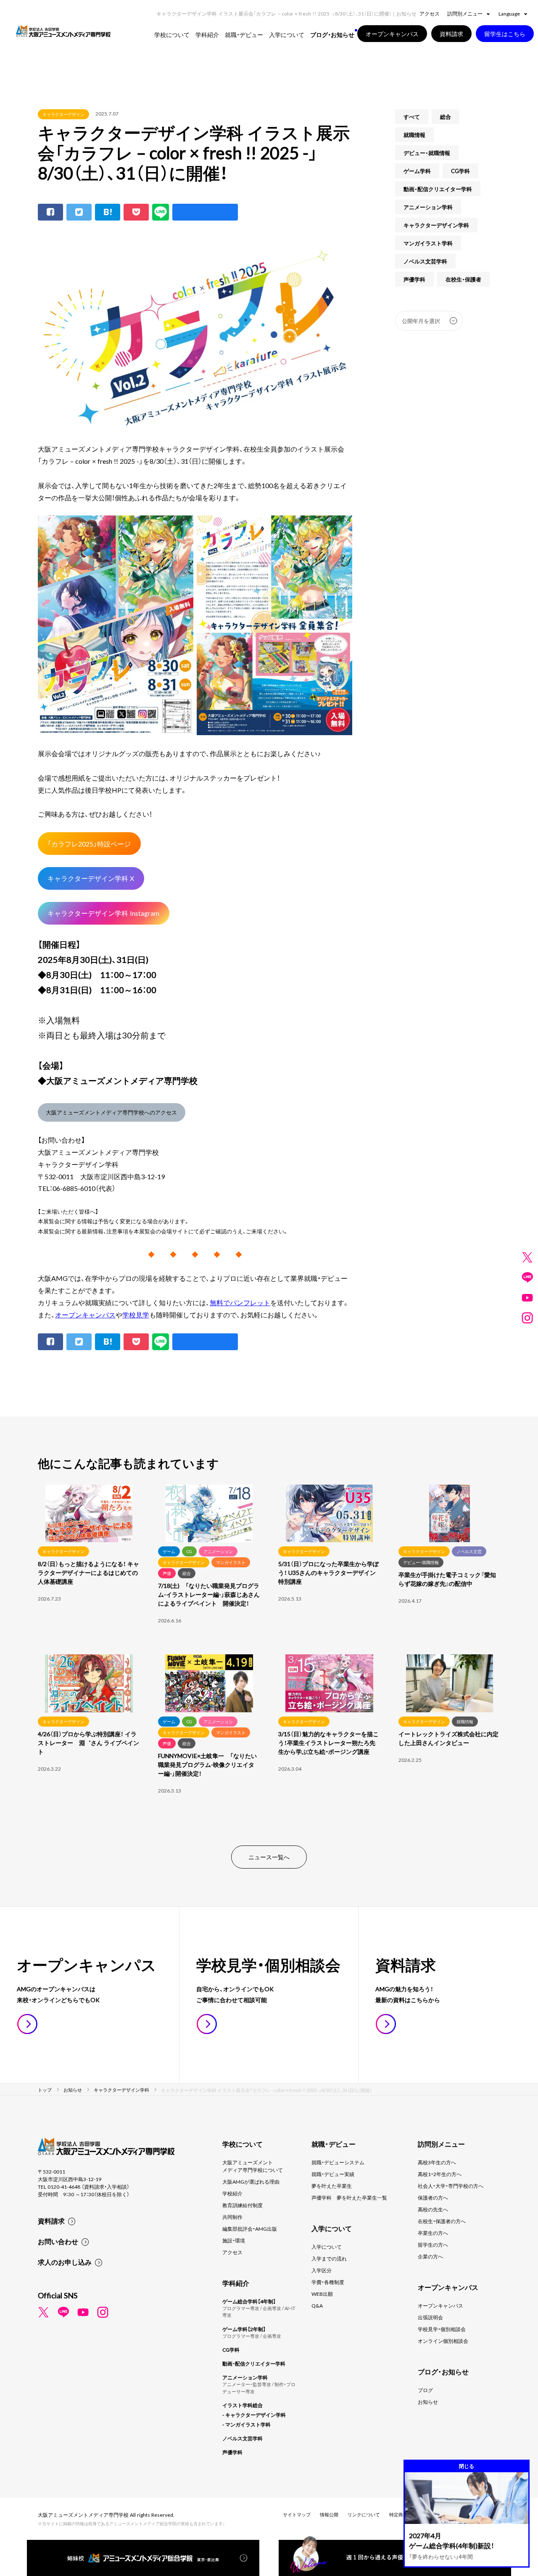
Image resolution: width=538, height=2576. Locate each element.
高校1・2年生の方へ (440, 2174)
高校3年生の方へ (437, 2162)
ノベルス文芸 (469, 1551)
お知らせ (428, 2402)
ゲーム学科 (417, 171)
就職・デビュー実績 (333, 2174)
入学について (327, 2247)
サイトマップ (297, 2514)
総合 (446, 117)
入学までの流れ (329, 2258)
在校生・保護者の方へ (442, 2221)
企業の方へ (430, 2256)
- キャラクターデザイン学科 (254, 2415)
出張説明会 (430, 2317)
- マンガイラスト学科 (247, 2424)
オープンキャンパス (85, 1314)
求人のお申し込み (65, 2262)
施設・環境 (234, 2240)
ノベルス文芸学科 (425, 261)
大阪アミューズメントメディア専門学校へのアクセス (111, 1112)
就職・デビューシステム (338, 2162)
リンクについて (364, 2514)
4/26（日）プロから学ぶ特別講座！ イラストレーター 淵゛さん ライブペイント (88, 1743)
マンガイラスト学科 (428, 243)
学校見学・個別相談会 (442, 2329)
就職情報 (414, 135)
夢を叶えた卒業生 (332, 2186)
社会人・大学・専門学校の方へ (451, 2186)
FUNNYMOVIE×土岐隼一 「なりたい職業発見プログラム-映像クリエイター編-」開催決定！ (207, 1764)
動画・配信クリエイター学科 (438, 189)
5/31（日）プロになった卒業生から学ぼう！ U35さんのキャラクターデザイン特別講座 (328, 1572)
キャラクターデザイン (63, 114)
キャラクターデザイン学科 (436, 225)
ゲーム (169, 1551)
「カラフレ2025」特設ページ (89, 844)
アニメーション (218, 1551)
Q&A (317, 2305)
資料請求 (51, 2221)
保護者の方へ (433, 2197)
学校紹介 (232, 2193)
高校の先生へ (433, 2209)
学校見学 (136, 1314)
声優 (167, 1573)
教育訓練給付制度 (243, 2205)
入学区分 (322, 2270)
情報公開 (329, 2514)
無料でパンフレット (240, 1302)
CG (189, 1551)
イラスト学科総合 (243, 2405)
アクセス (430, 13)
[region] (269, 1655)
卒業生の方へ (433, 2233)
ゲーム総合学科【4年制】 (249, 2301)
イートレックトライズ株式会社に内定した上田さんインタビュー (448, 1738)
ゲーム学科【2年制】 (244, 2329)
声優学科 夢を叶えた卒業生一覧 (349, 2197)
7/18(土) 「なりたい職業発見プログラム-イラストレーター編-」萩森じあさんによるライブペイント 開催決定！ (209, 1594)
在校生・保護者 (463, 279)
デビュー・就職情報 (427, 153)
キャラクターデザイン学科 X (91, 878)
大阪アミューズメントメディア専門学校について (253, 2166)
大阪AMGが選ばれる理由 (251, 2182)
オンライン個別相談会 (443, 2341)
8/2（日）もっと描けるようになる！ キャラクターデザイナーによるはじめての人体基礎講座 (88, 1572)
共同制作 (232, 2217)
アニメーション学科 (428, 207)
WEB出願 (322, 2294)
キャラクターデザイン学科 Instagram (103, 913)
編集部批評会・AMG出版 (250, 2229)
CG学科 (460, 171)
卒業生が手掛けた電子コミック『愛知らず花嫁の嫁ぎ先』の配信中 (447, 1579)
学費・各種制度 (328, 2282)
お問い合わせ (58, 2241)
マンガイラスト (231, 1562)
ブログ (425, 2390)
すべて (412, 117)
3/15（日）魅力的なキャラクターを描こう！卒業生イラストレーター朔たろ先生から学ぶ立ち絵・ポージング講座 (328, 1743)
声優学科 (414, 279)
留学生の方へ (433, 2245)
